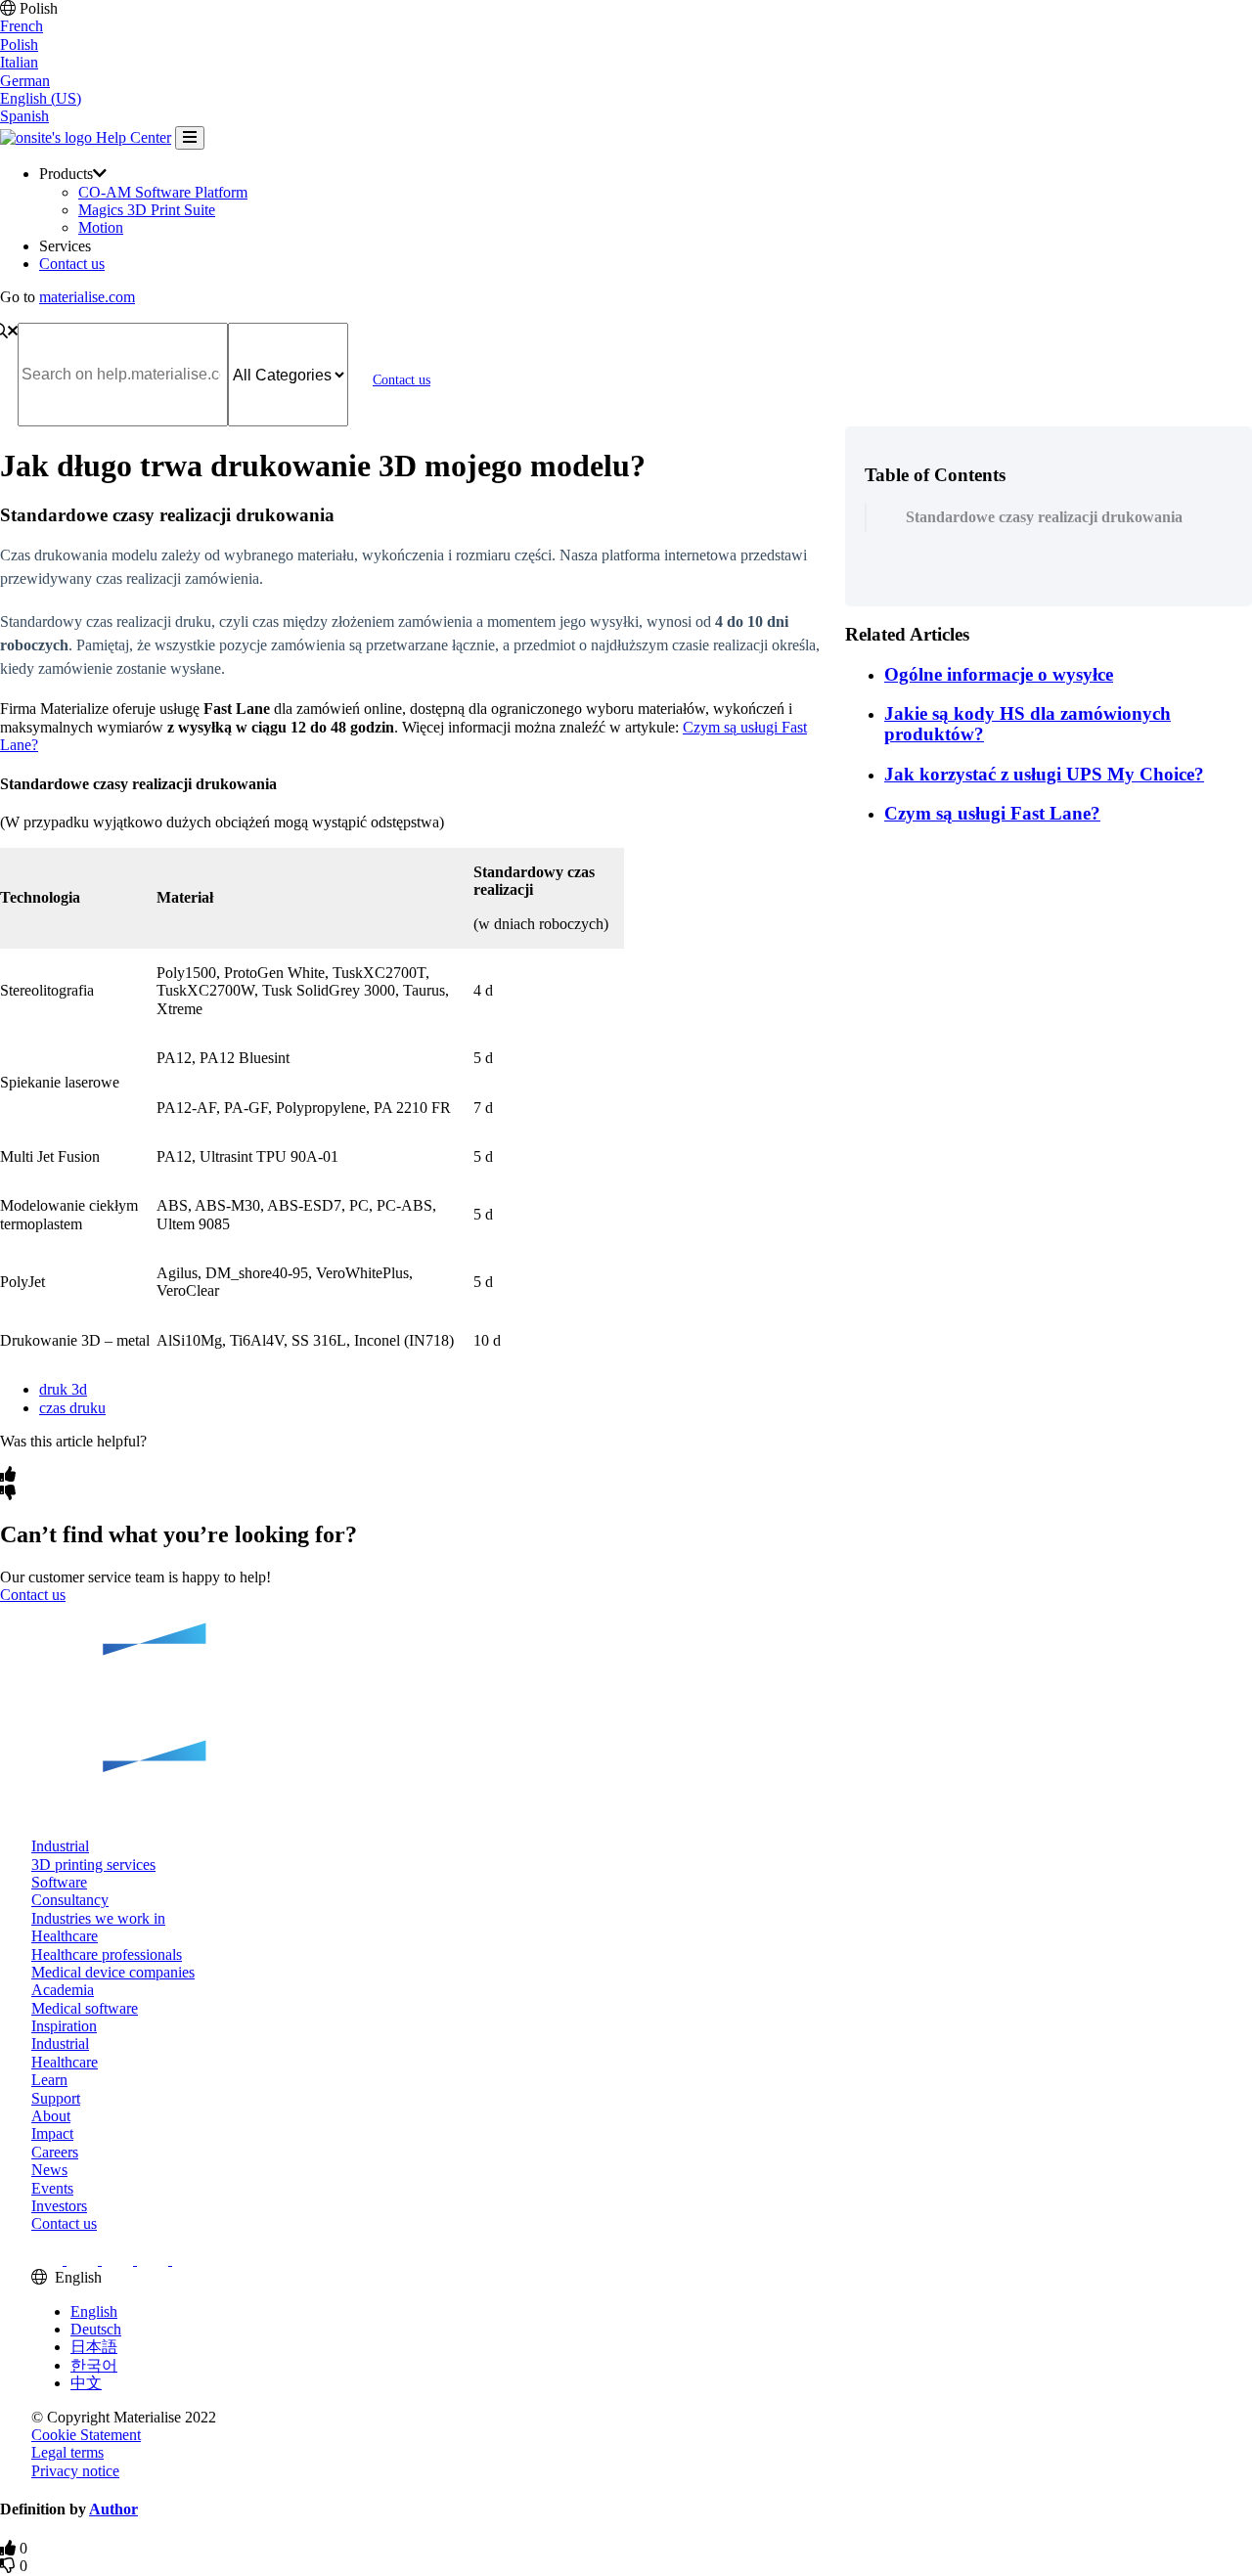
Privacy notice (75, 2471)
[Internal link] (626, 1721)
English (94, 2311)
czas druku (72, 1408)
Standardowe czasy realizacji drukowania (1048, 517)
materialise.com (87, 297)
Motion (101, 227)
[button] (60, 1846)
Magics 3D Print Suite (147, 210)
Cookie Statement (86, 2435)
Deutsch (96, 2329)
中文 (86, 2383)
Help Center (132, 137)
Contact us (72, 264)
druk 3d (63, 1389)
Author (113, 2509)
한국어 (94, 2365)
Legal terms (67, 2452)
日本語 (94, 2347)
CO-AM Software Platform (163, 192)
